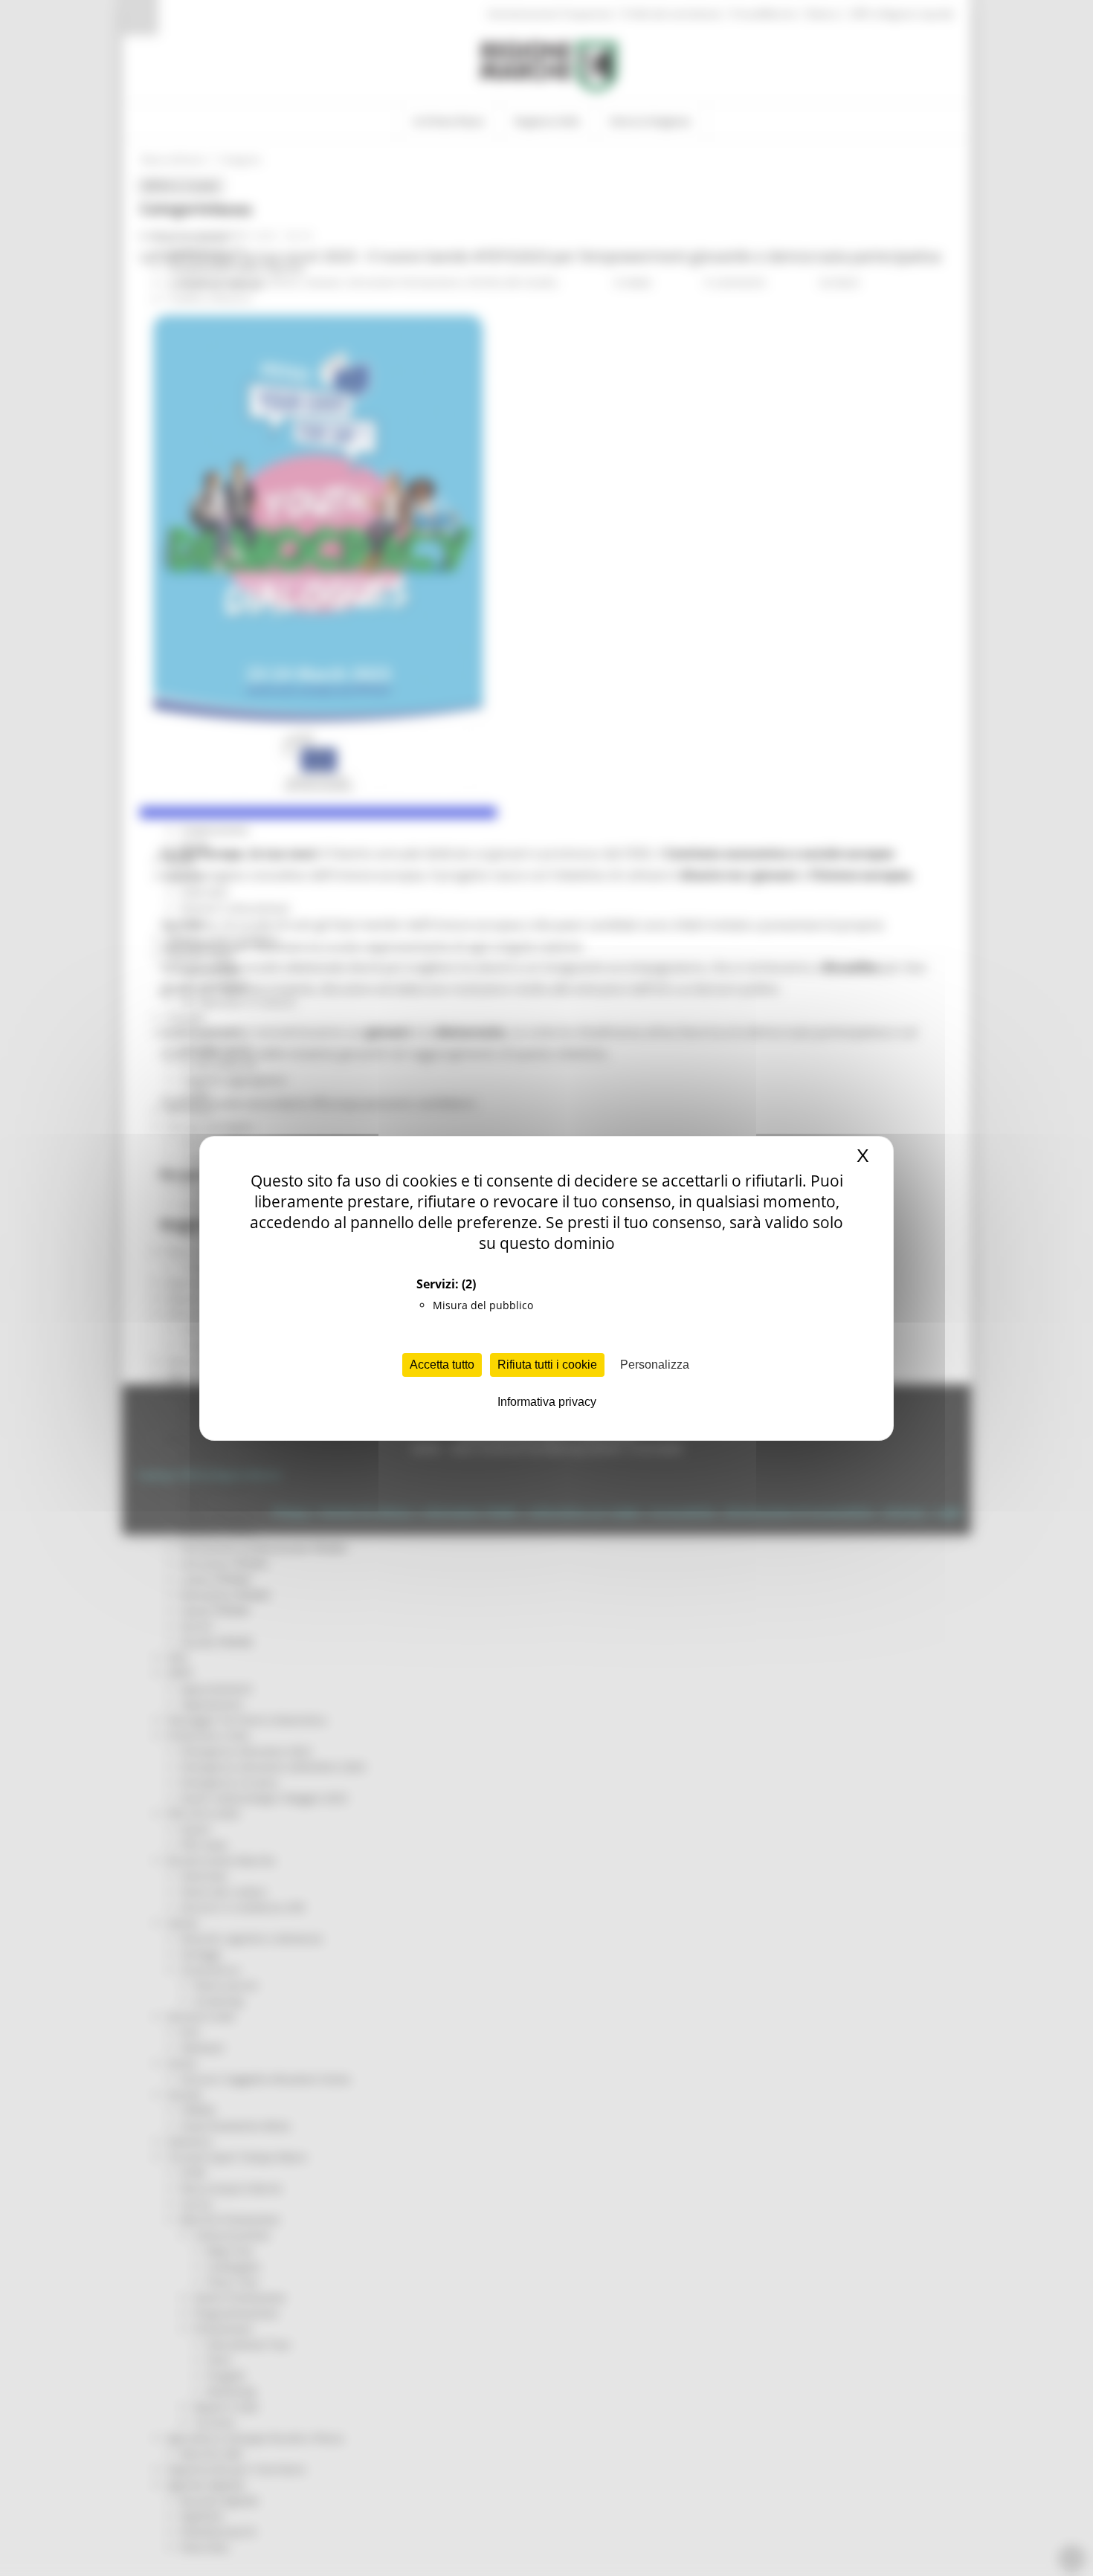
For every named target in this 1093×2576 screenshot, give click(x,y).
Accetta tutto (442, 1365)
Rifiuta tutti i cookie (547, 1365)
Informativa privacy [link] (547, 1402)
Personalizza (655, 1365)
